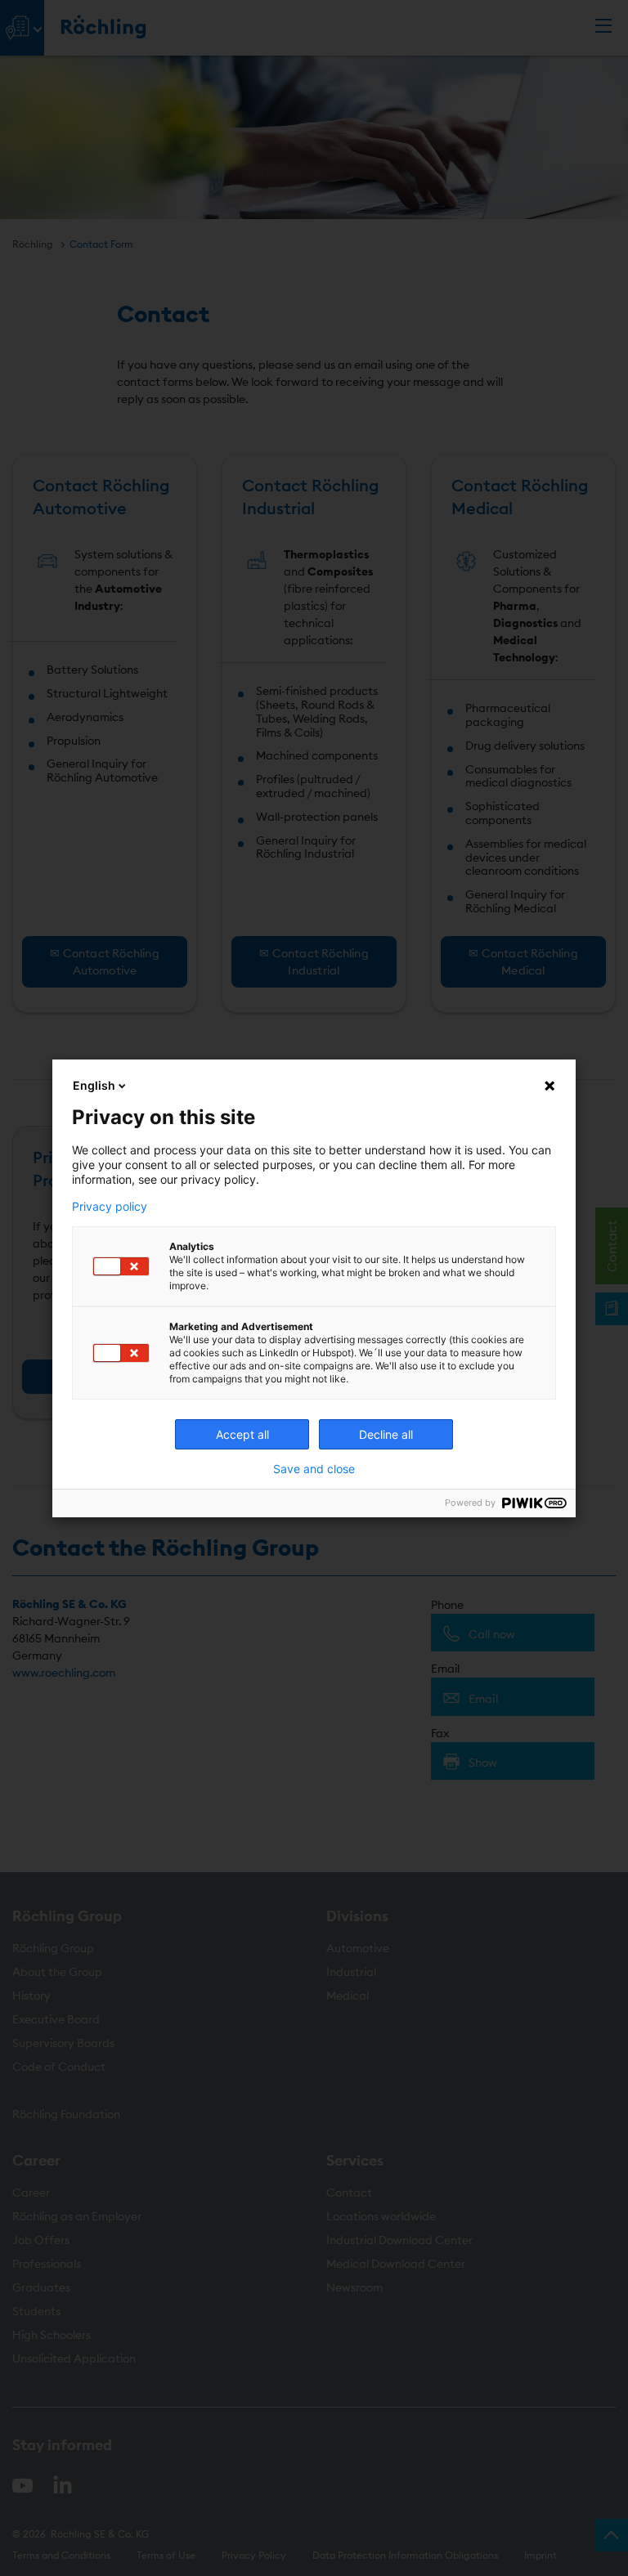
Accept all (242, 1434)
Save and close (314, 1469)
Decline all (386, 1434)
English (94, 1085)
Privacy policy (110, 1207)
